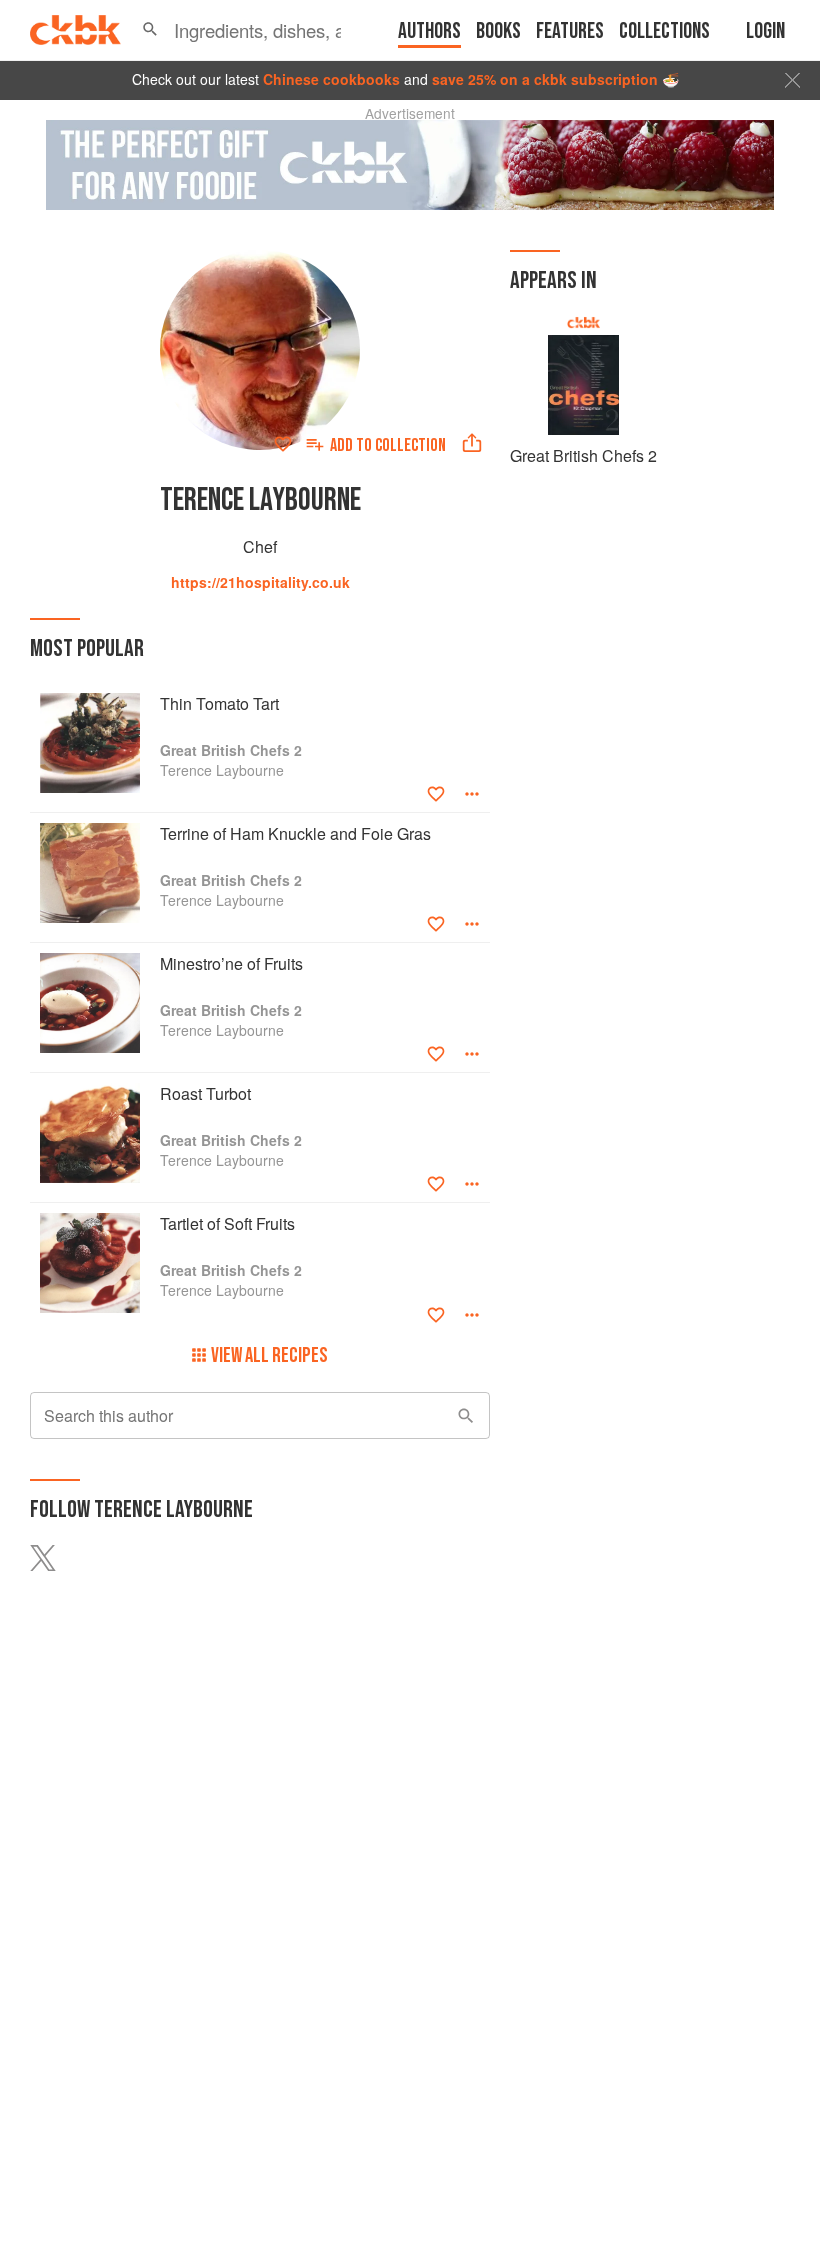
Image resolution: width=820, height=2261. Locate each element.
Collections (664, 31)
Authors (429, 31)
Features (570, 31)
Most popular (87, 648)
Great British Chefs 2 (583, 455)
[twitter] (55, 1558)
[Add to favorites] (283, 444)
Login (765, 31)
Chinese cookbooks (331, 79)
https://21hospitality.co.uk (260, 582)
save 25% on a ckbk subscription (545, 79)
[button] (150, 30)
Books (498, 31)
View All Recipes (269, 1355)
